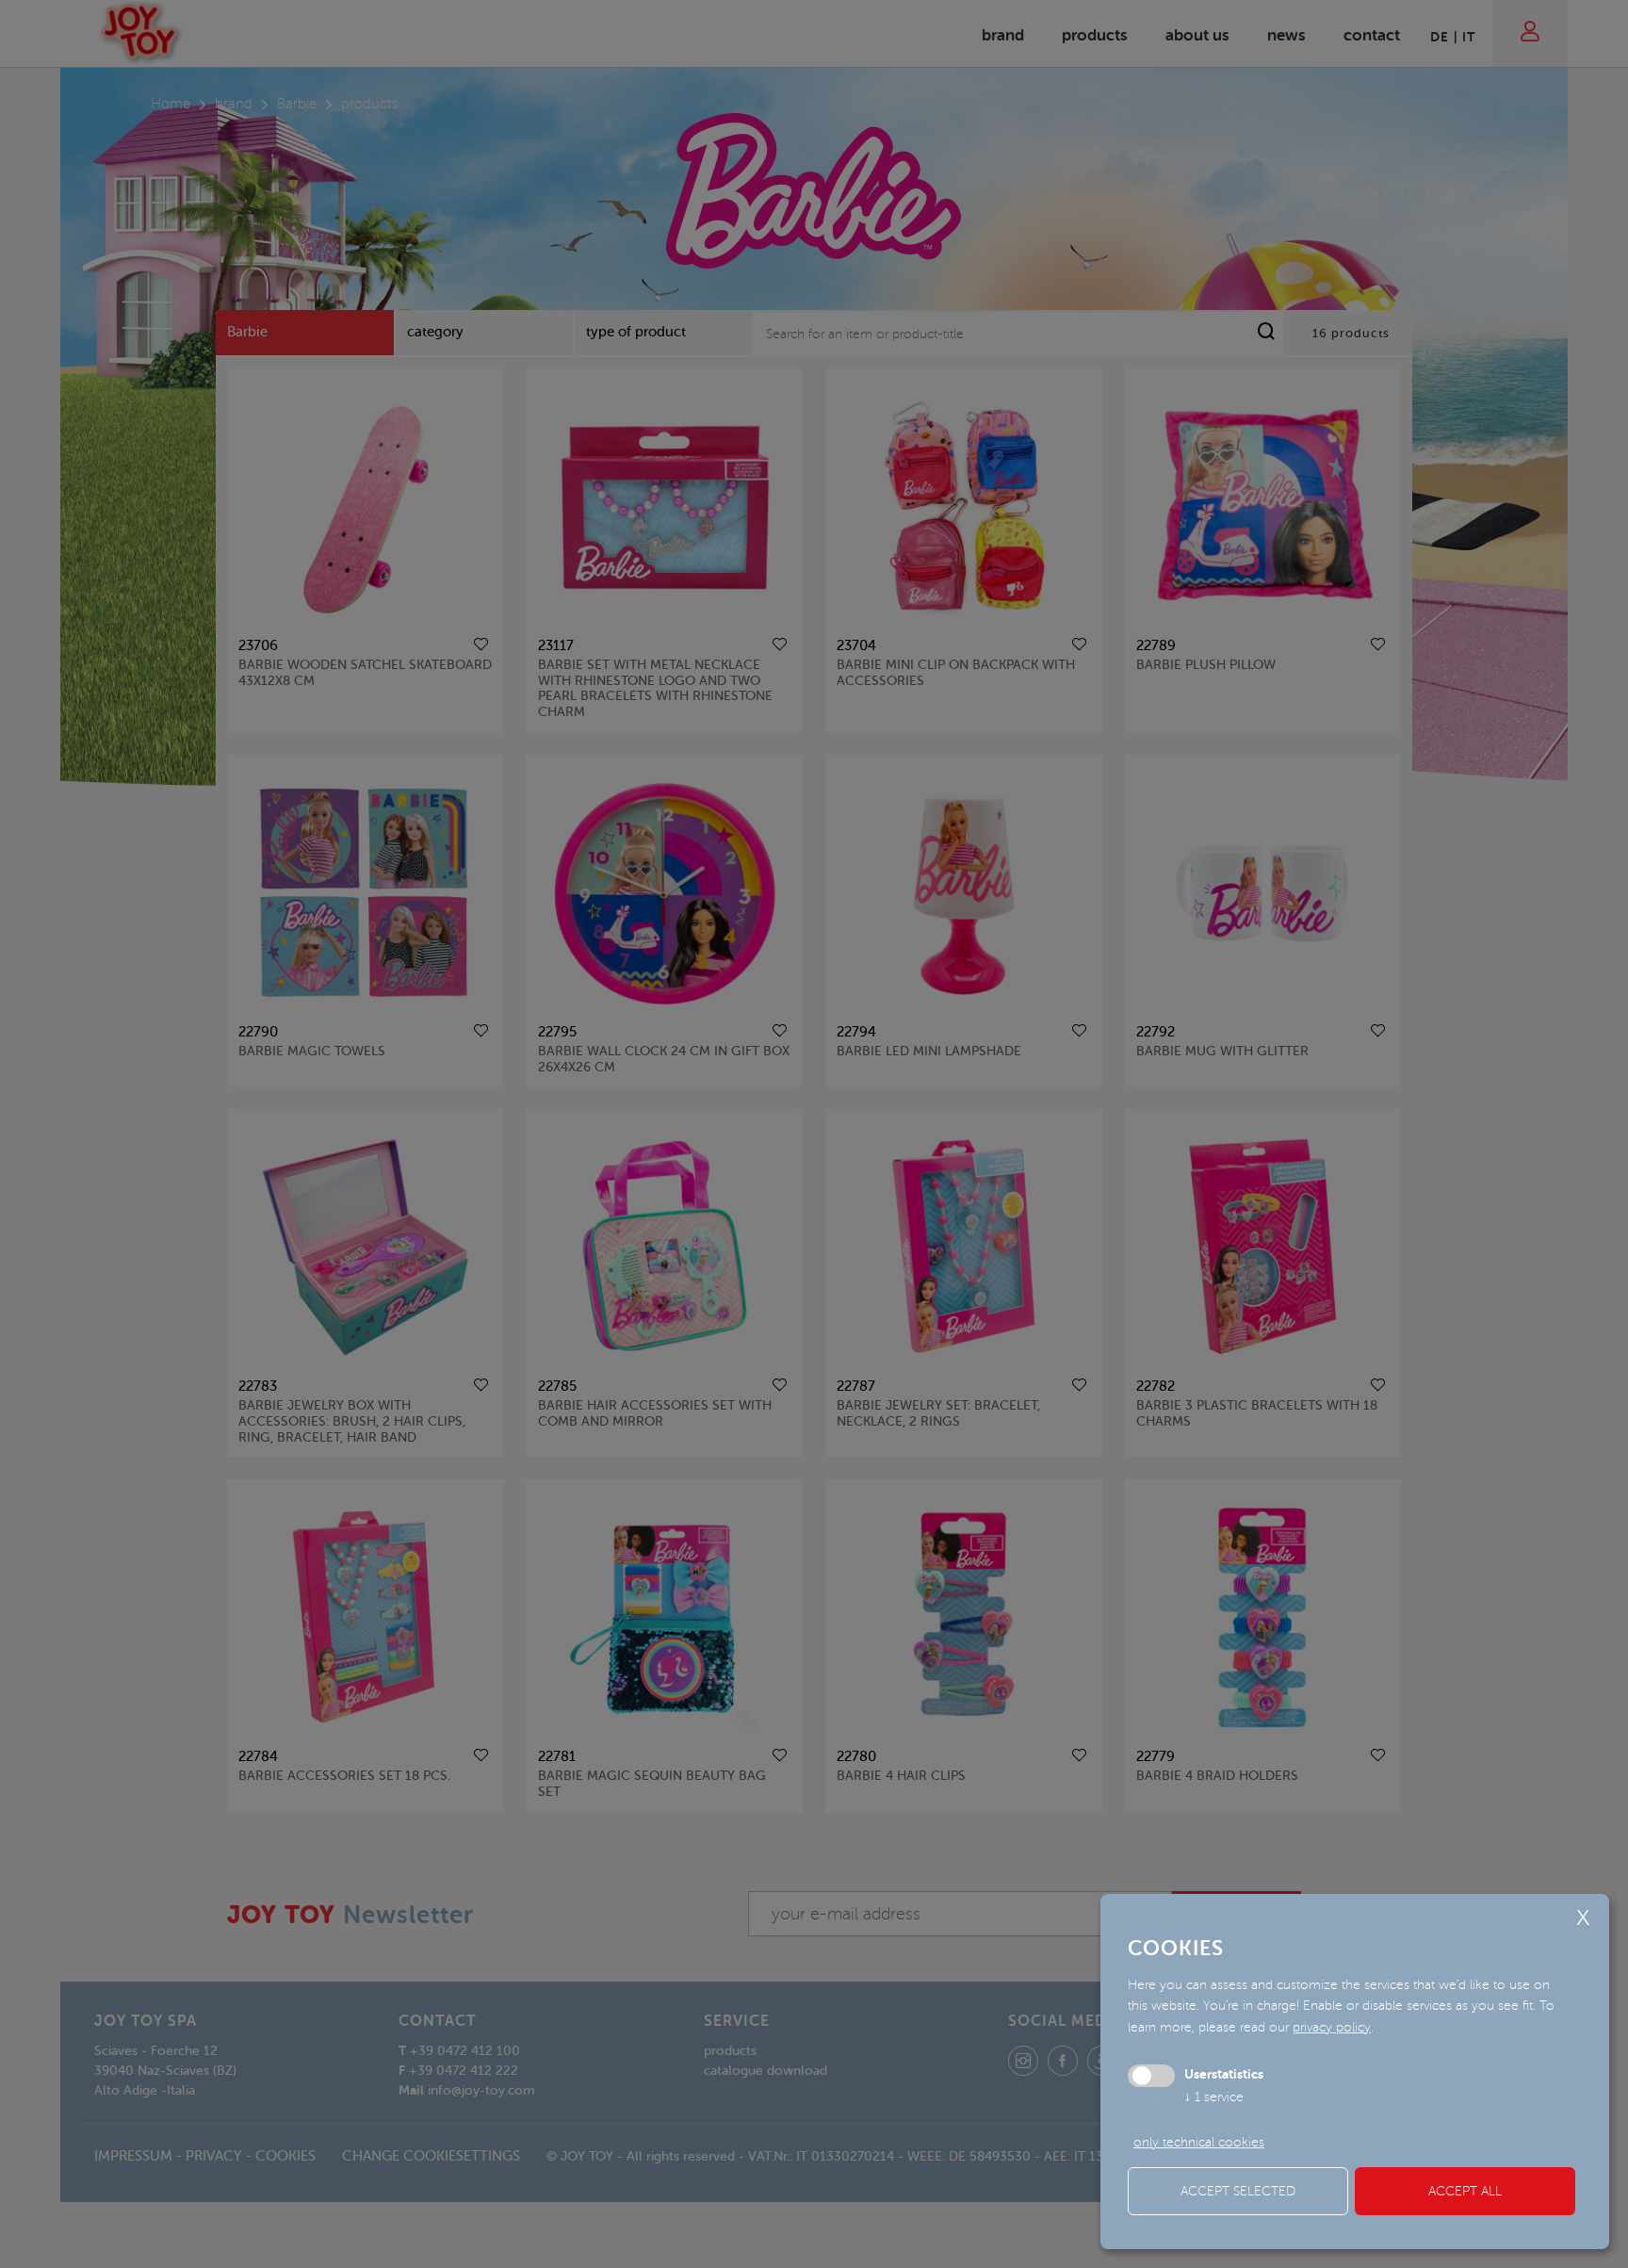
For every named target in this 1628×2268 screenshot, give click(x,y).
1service (1214, 2097)
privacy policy (1332, 2027)
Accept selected (1238, 2191)
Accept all (1465, 2191)
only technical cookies (1199, 2142)
